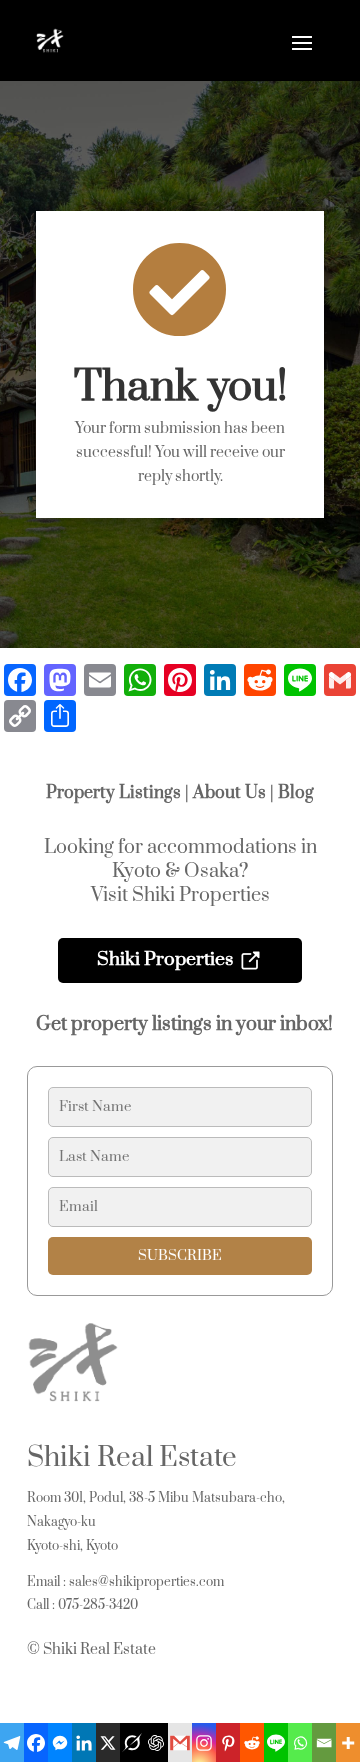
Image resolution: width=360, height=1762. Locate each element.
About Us (229, 793)
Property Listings (113, 793)
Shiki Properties (165, 959)
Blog (296, 793)
